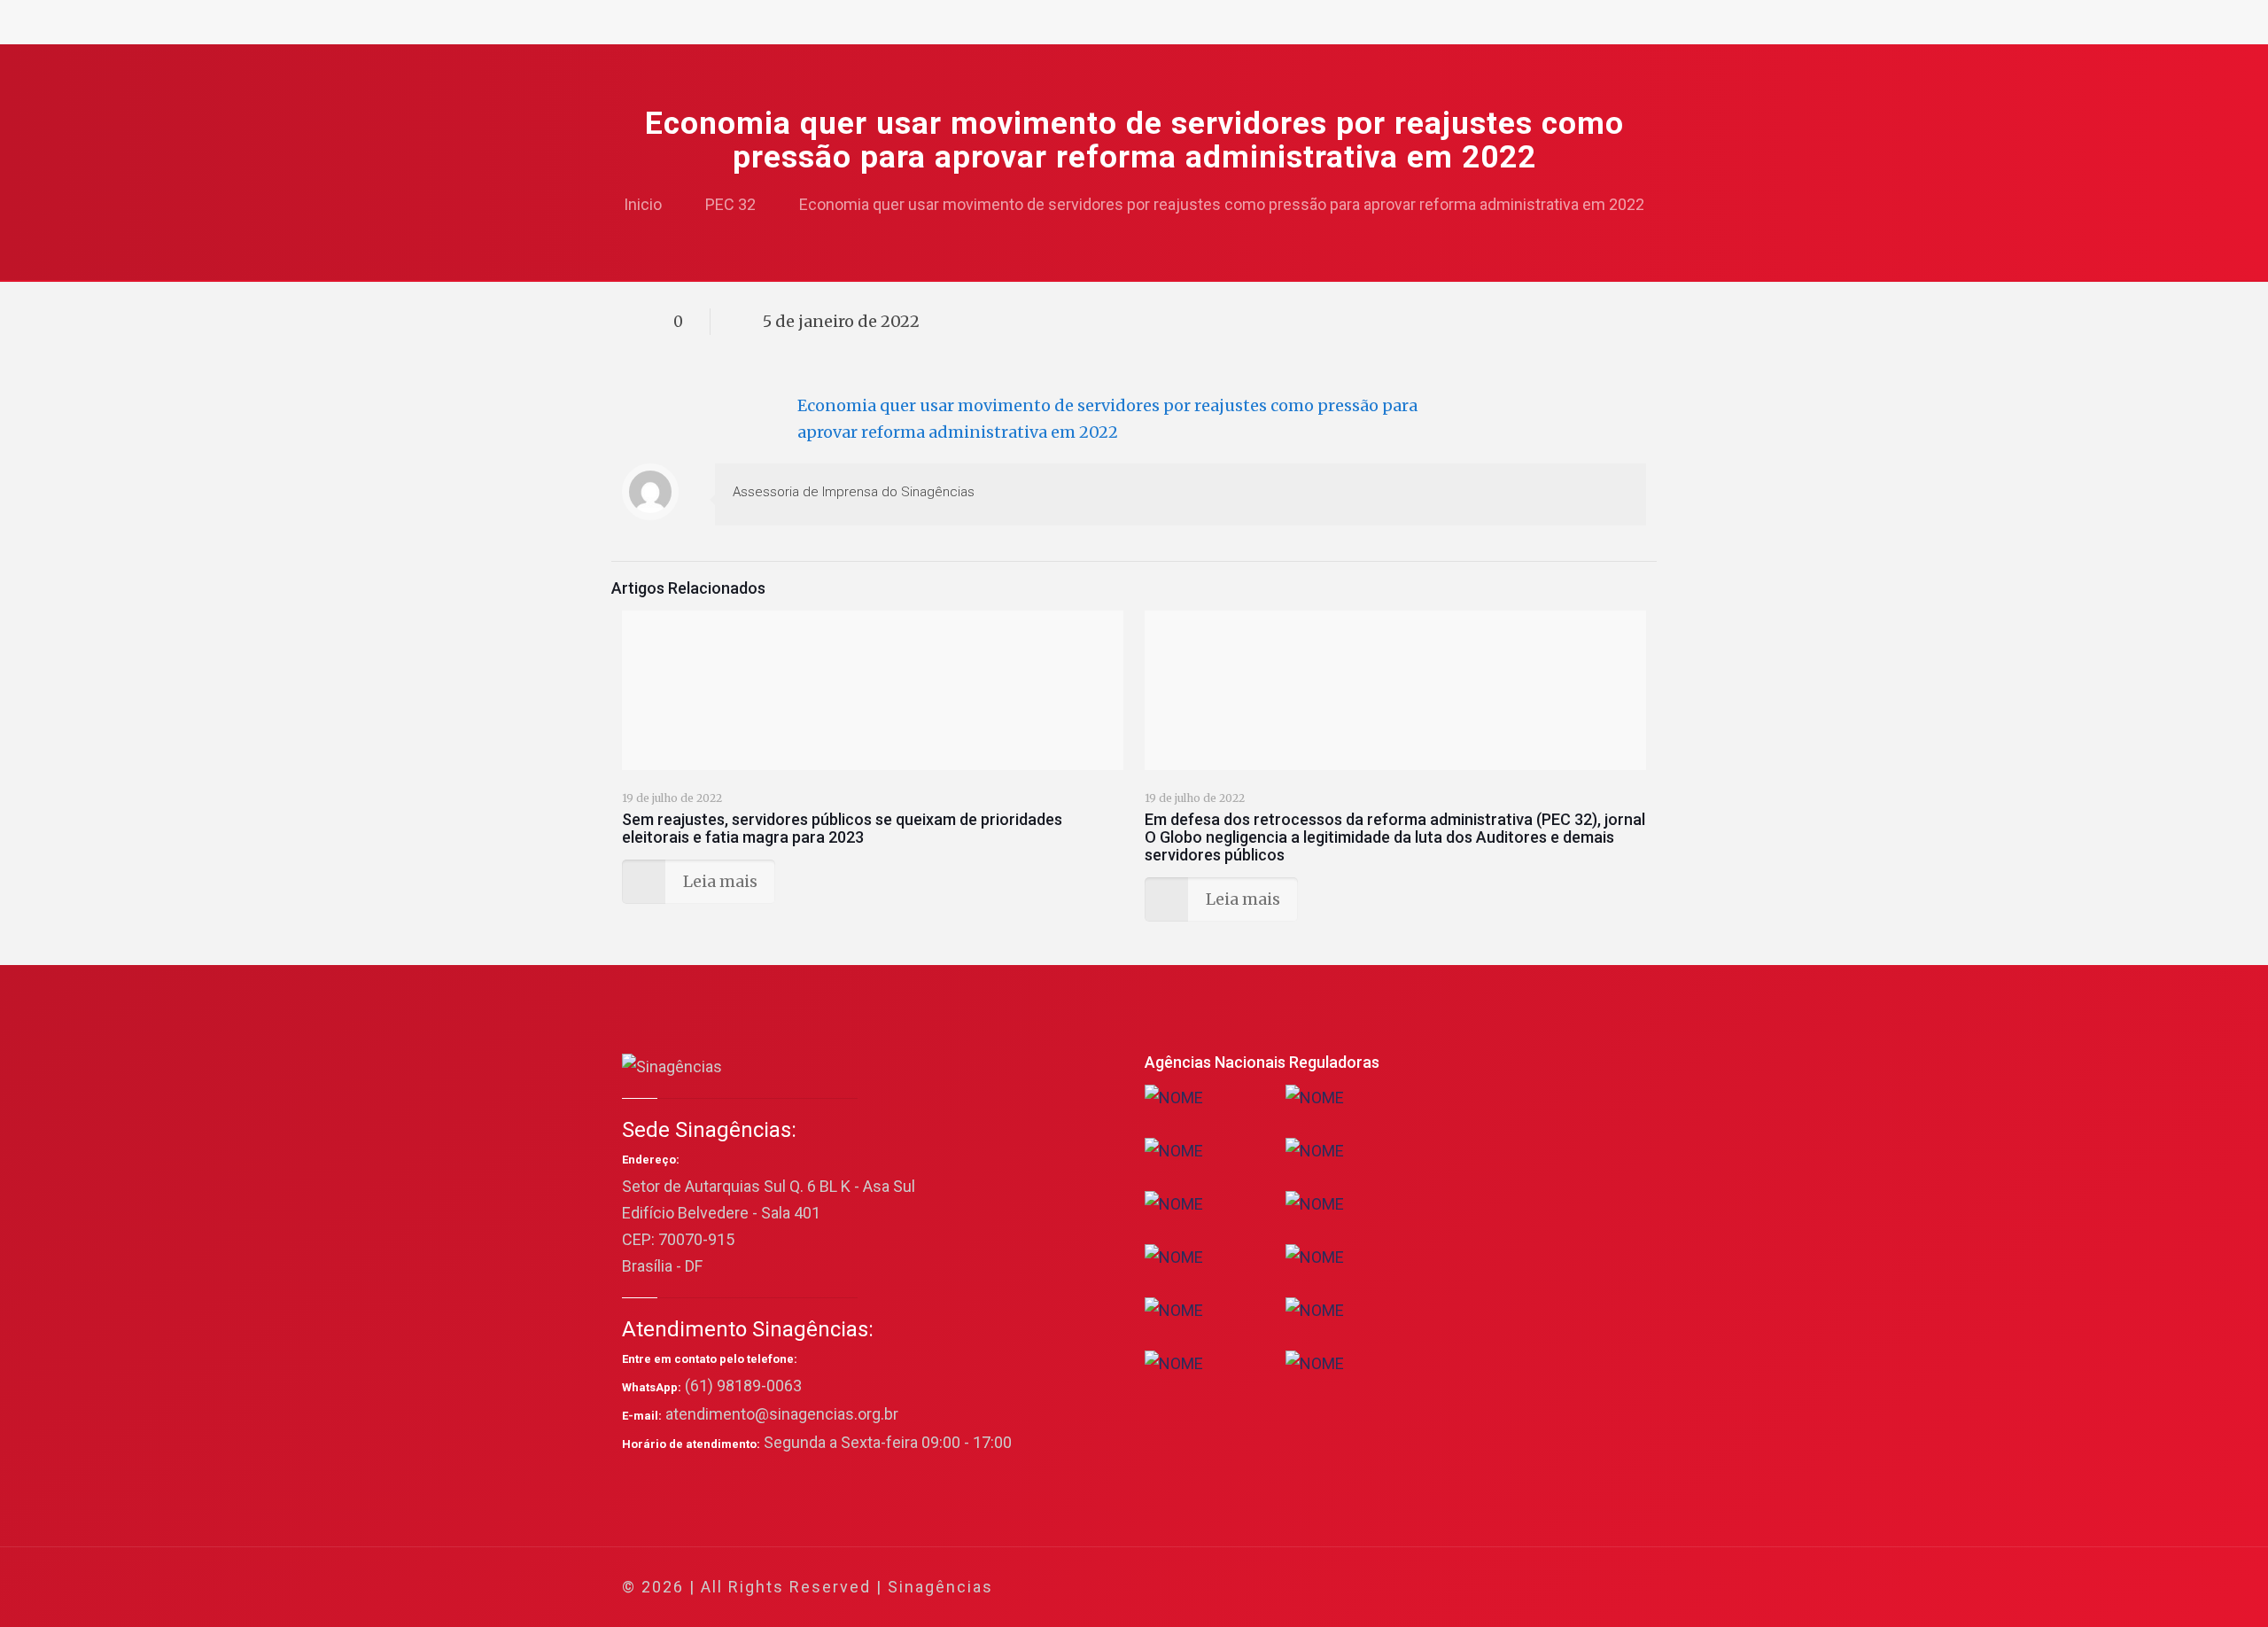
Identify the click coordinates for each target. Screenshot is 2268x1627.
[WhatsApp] (1438, 1588)
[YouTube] (1510, 1588)
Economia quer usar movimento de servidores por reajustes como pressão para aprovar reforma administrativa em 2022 (1222, 204)
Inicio (643, 204)
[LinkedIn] (1534, 1588)
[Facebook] (1462, 1588)
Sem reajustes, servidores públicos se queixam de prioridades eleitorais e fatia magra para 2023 (842, 828)
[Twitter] (1486, 1588)
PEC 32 (730, 204)
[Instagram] (1558, 1588)
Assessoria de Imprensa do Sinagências (854, 492)
